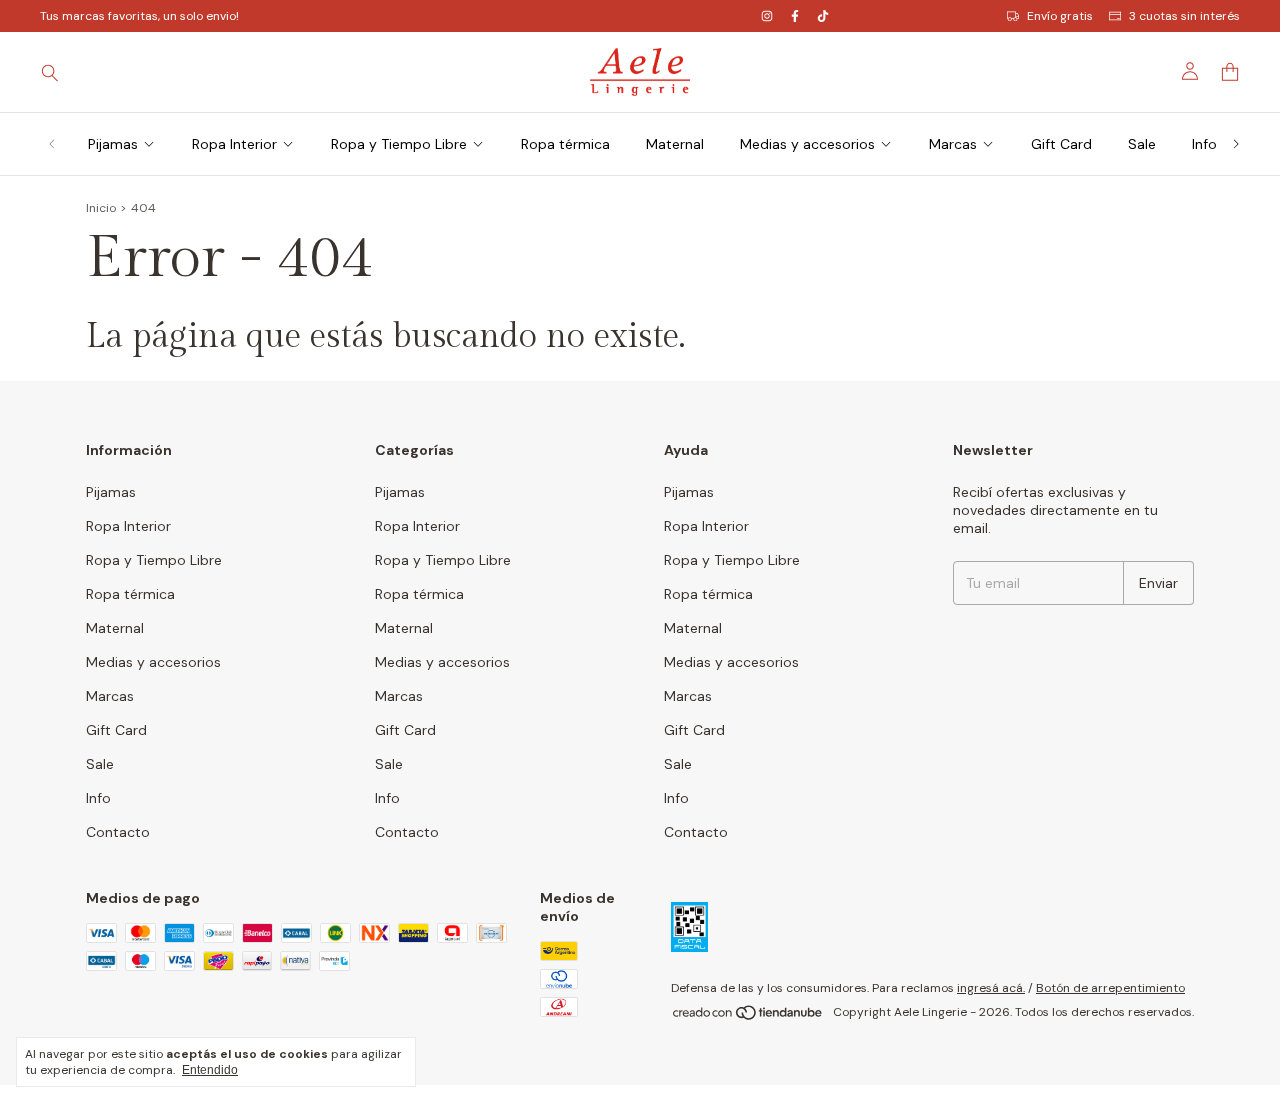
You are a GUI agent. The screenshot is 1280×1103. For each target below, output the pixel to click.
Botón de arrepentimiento (1110, 988)
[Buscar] (50, 72)
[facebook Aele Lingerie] (795, 16)
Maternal (675, 144)
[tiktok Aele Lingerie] (823, 16)
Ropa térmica (565, 144)
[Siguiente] (1236, 144)
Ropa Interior (234, 144)
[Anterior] (52, 144)
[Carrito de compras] (1230, 72)
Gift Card (1061, 144)
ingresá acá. (991, 988)
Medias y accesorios (807, 144)
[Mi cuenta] (1190, 72)
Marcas (953, 144)
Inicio (101, 208)
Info (1204, 144)
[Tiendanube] (748, 1017)
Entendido (210, 1070)
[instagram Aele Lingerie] (767, 16)
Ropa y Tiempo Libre (399, 144)
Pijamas (113, 144)
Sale (1142, 144)
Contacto (118, 832)
